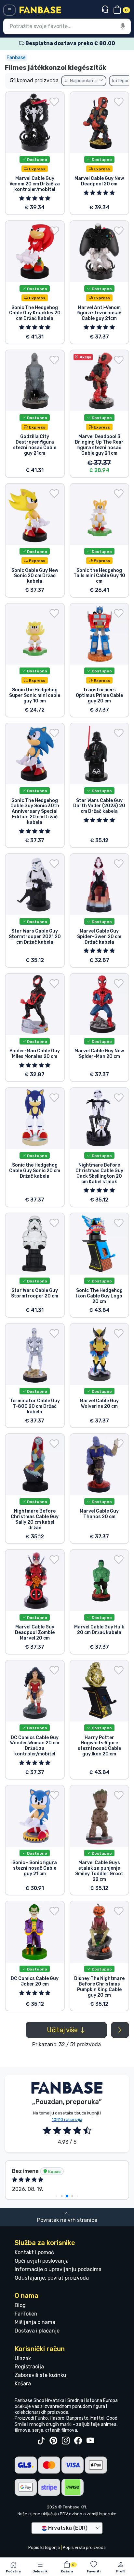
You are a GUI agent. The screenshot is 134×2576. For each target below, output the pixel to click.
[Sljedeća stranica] (120, 2030)
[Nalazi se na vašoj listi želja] (54, 102)
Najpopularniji (84, 81)
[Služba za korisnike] (106, 10)
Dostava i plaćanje (37, 2331)
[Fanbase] (40, 10)
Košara (23, 2384)
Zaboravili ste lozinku (40, 2375)
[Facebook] (78, 2441)
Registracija (29, 2367)
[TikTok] (41, 2441)
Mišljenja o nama (35, 2322)
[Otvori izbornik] (9, 10)
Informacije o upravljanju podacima (58, 2269)
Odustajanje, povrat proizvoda (52, 2278)
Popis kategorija (44, 2547)
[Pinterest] (53, 2441)
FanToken (26, 2314)
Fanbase (16, 57)
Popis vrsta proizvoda (84, 2547)
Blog (20, 2305)
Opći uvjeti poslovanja (42, 2261)
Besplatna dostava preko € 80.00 (70, 43)
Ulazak (23, 2358)
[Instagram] (66, 2441)
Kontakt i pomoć (34, 2252)
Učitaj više (63, 2030)
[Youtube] (90, 2441)
